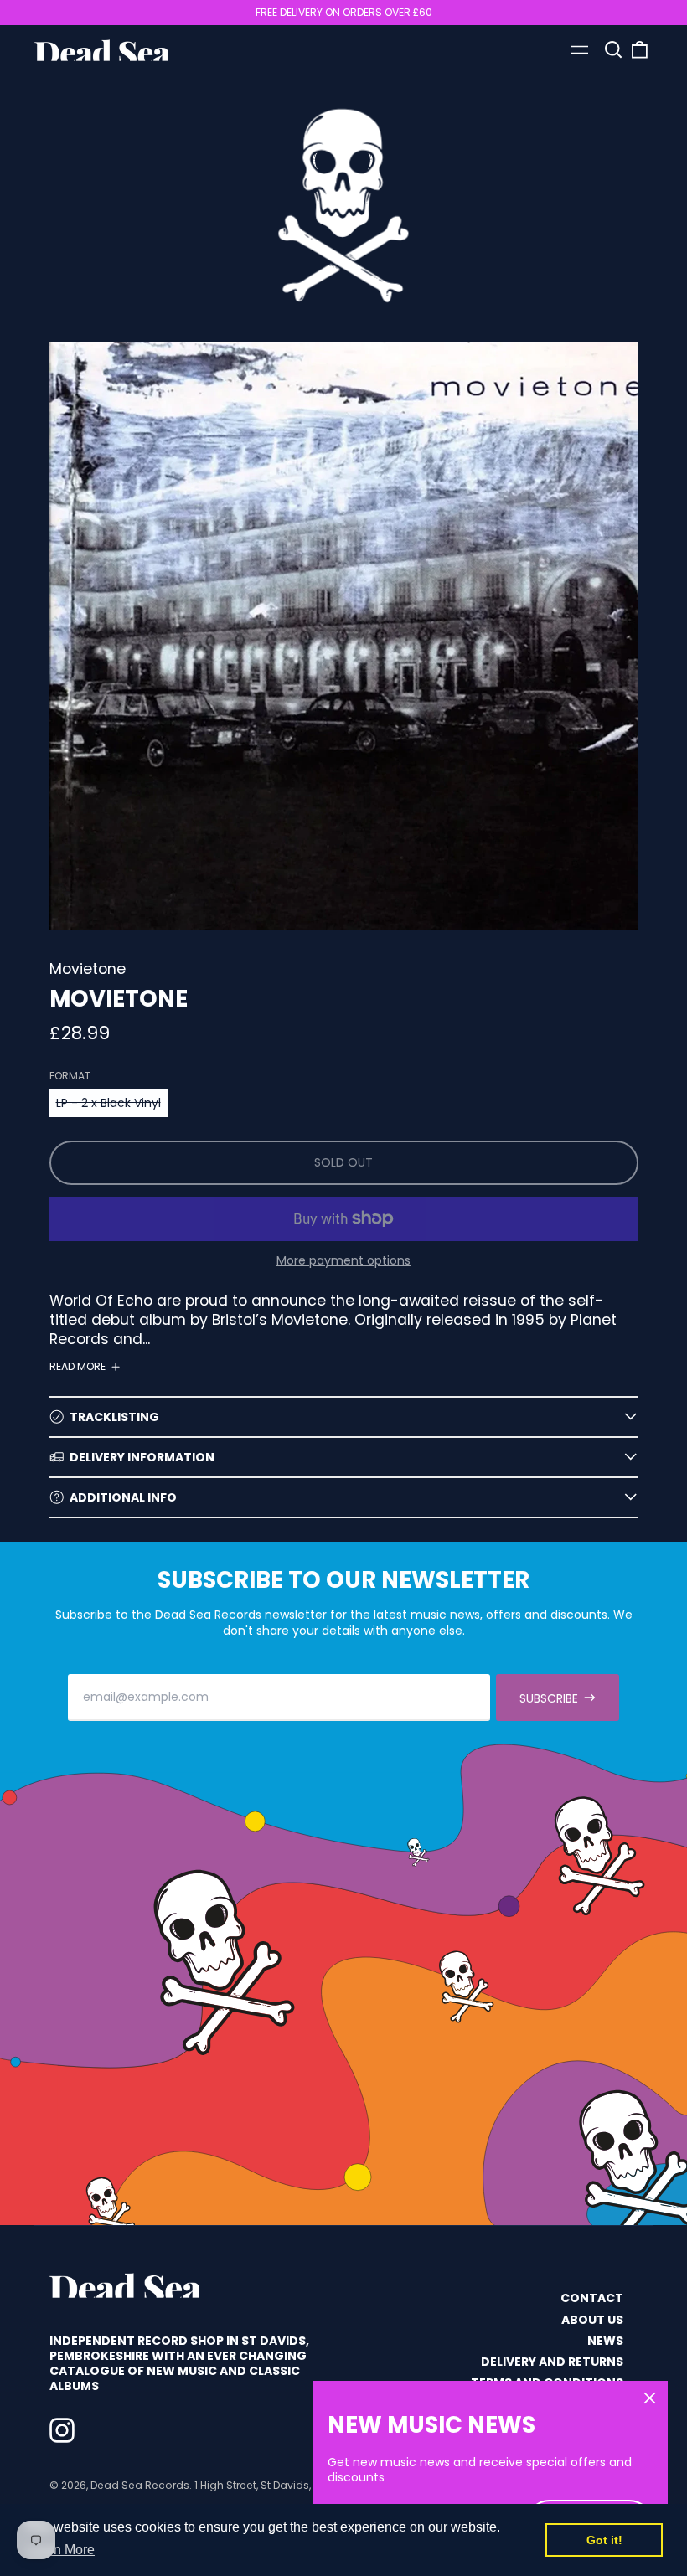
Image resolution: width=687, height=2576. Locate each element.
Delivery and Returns (552, 2362)
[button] (613, 50)
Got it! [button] (604, 2540)
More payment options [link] (343, 1260)
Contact (592, 2298)
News (605, 2341)
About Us (592, 2320)
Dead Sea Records (140, 2485)
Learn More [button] (61, 2550)
